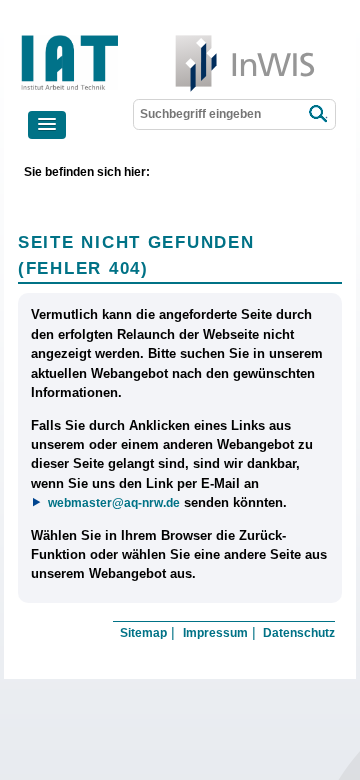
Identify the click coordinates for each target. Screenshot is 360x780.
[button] (47, 125)
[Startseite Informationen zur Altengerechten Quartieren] (133, 39)
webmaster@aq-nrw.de (114, 502)
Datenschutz (299, 633)
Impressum (215, 633)
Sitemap (143, 633)
